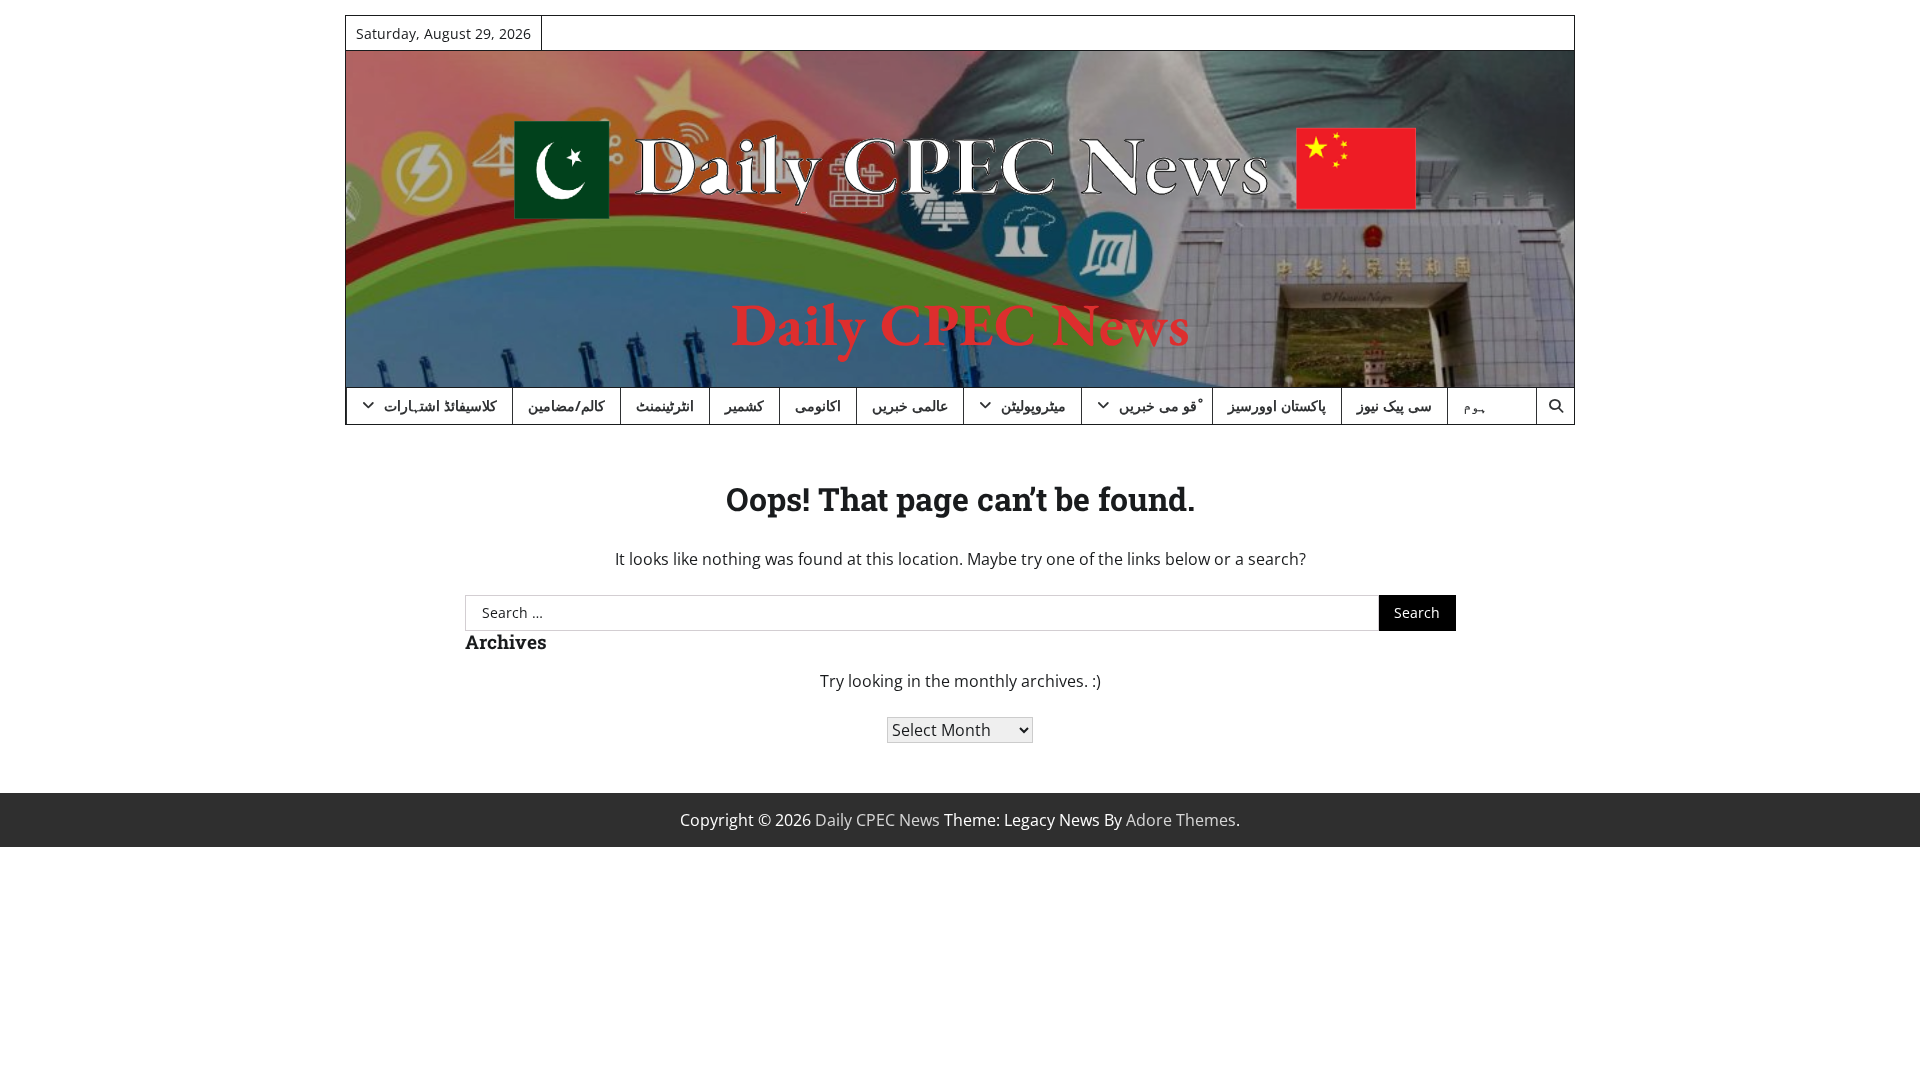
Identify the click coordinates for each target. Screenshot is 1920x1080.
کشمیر (744, 405)
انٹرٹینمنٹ (665, 405)
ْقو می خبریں (1158, 405)
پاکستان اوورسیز (1277, 405)
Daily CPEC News (960, 324)
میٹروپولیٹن (1033, 405)
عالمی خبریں (910, 405)
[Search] (1555, 406)
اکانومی (818, 405)
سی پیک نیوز (1394, 405)
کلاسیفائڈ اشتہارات (440, 405)
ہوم (1475, 405)
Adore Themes (1181, 820)
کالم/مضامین (566, 405)
